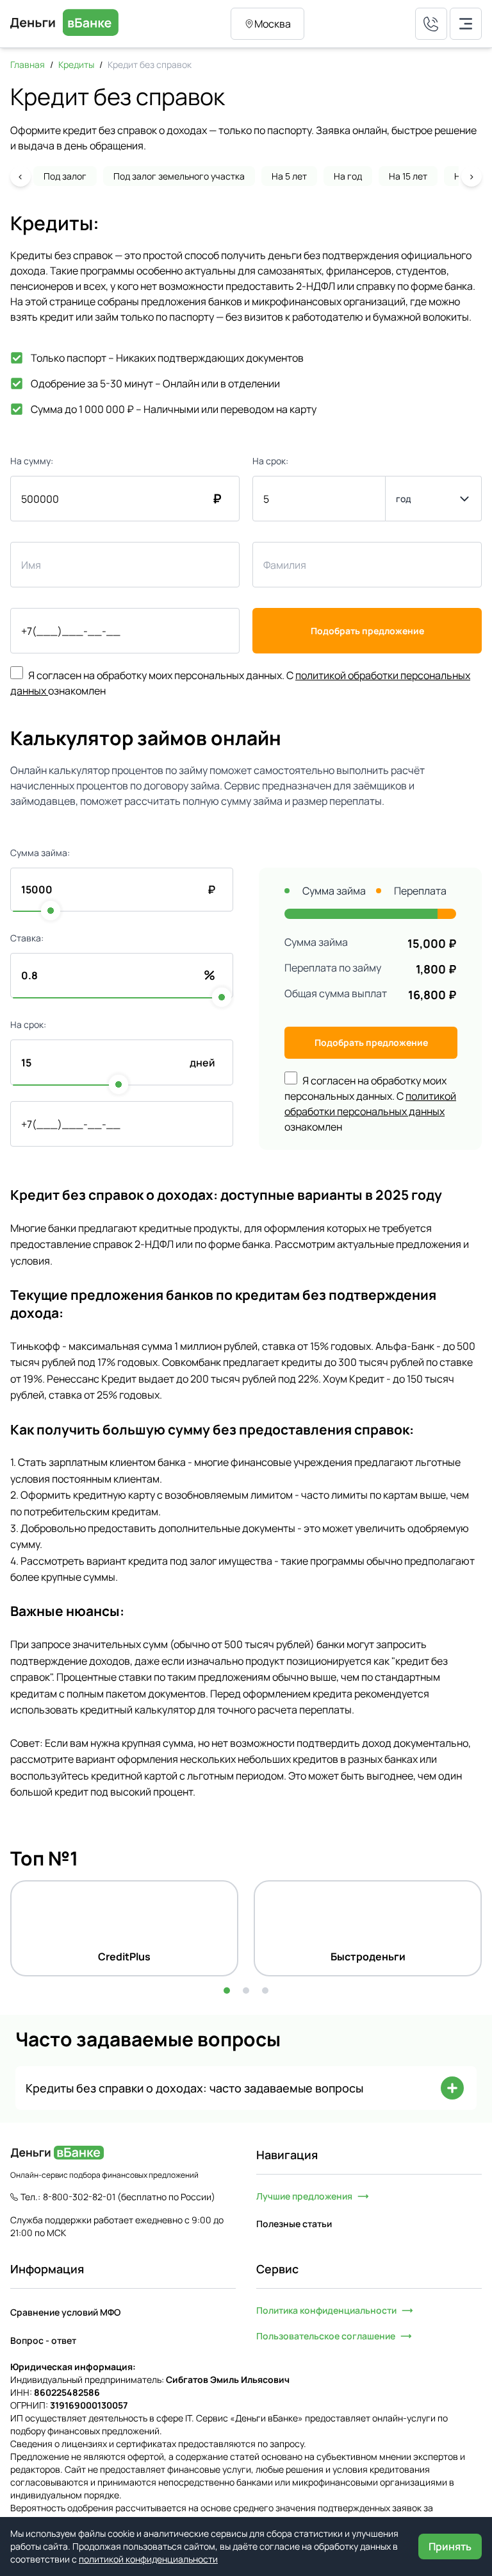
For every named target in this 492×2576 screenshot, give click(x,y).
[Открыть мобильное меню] (466, 24)
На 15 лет (408, 176)
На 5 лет (289, 176)
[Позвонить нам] (431, 24)
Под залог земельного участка (179, 176)
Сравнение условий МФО (65, 2312)
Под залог (65, 176)
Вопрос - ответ (43, 2340)
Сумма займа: (40, 853)
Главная (28, 64)
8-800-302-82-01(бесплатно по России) (129, 2197)
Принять (450, 2547)
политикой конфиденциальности (148, 2559)
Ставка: (27, 938)
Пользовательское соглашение (326, 2336)
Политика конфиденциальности (326, 2310)
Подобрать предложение (367, 631)
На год (348, 176)
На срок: (270, 461)
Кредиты (76, 64)
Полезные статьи (294, 2224)
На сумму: (32, 461)
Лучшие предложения (304, 2196)
